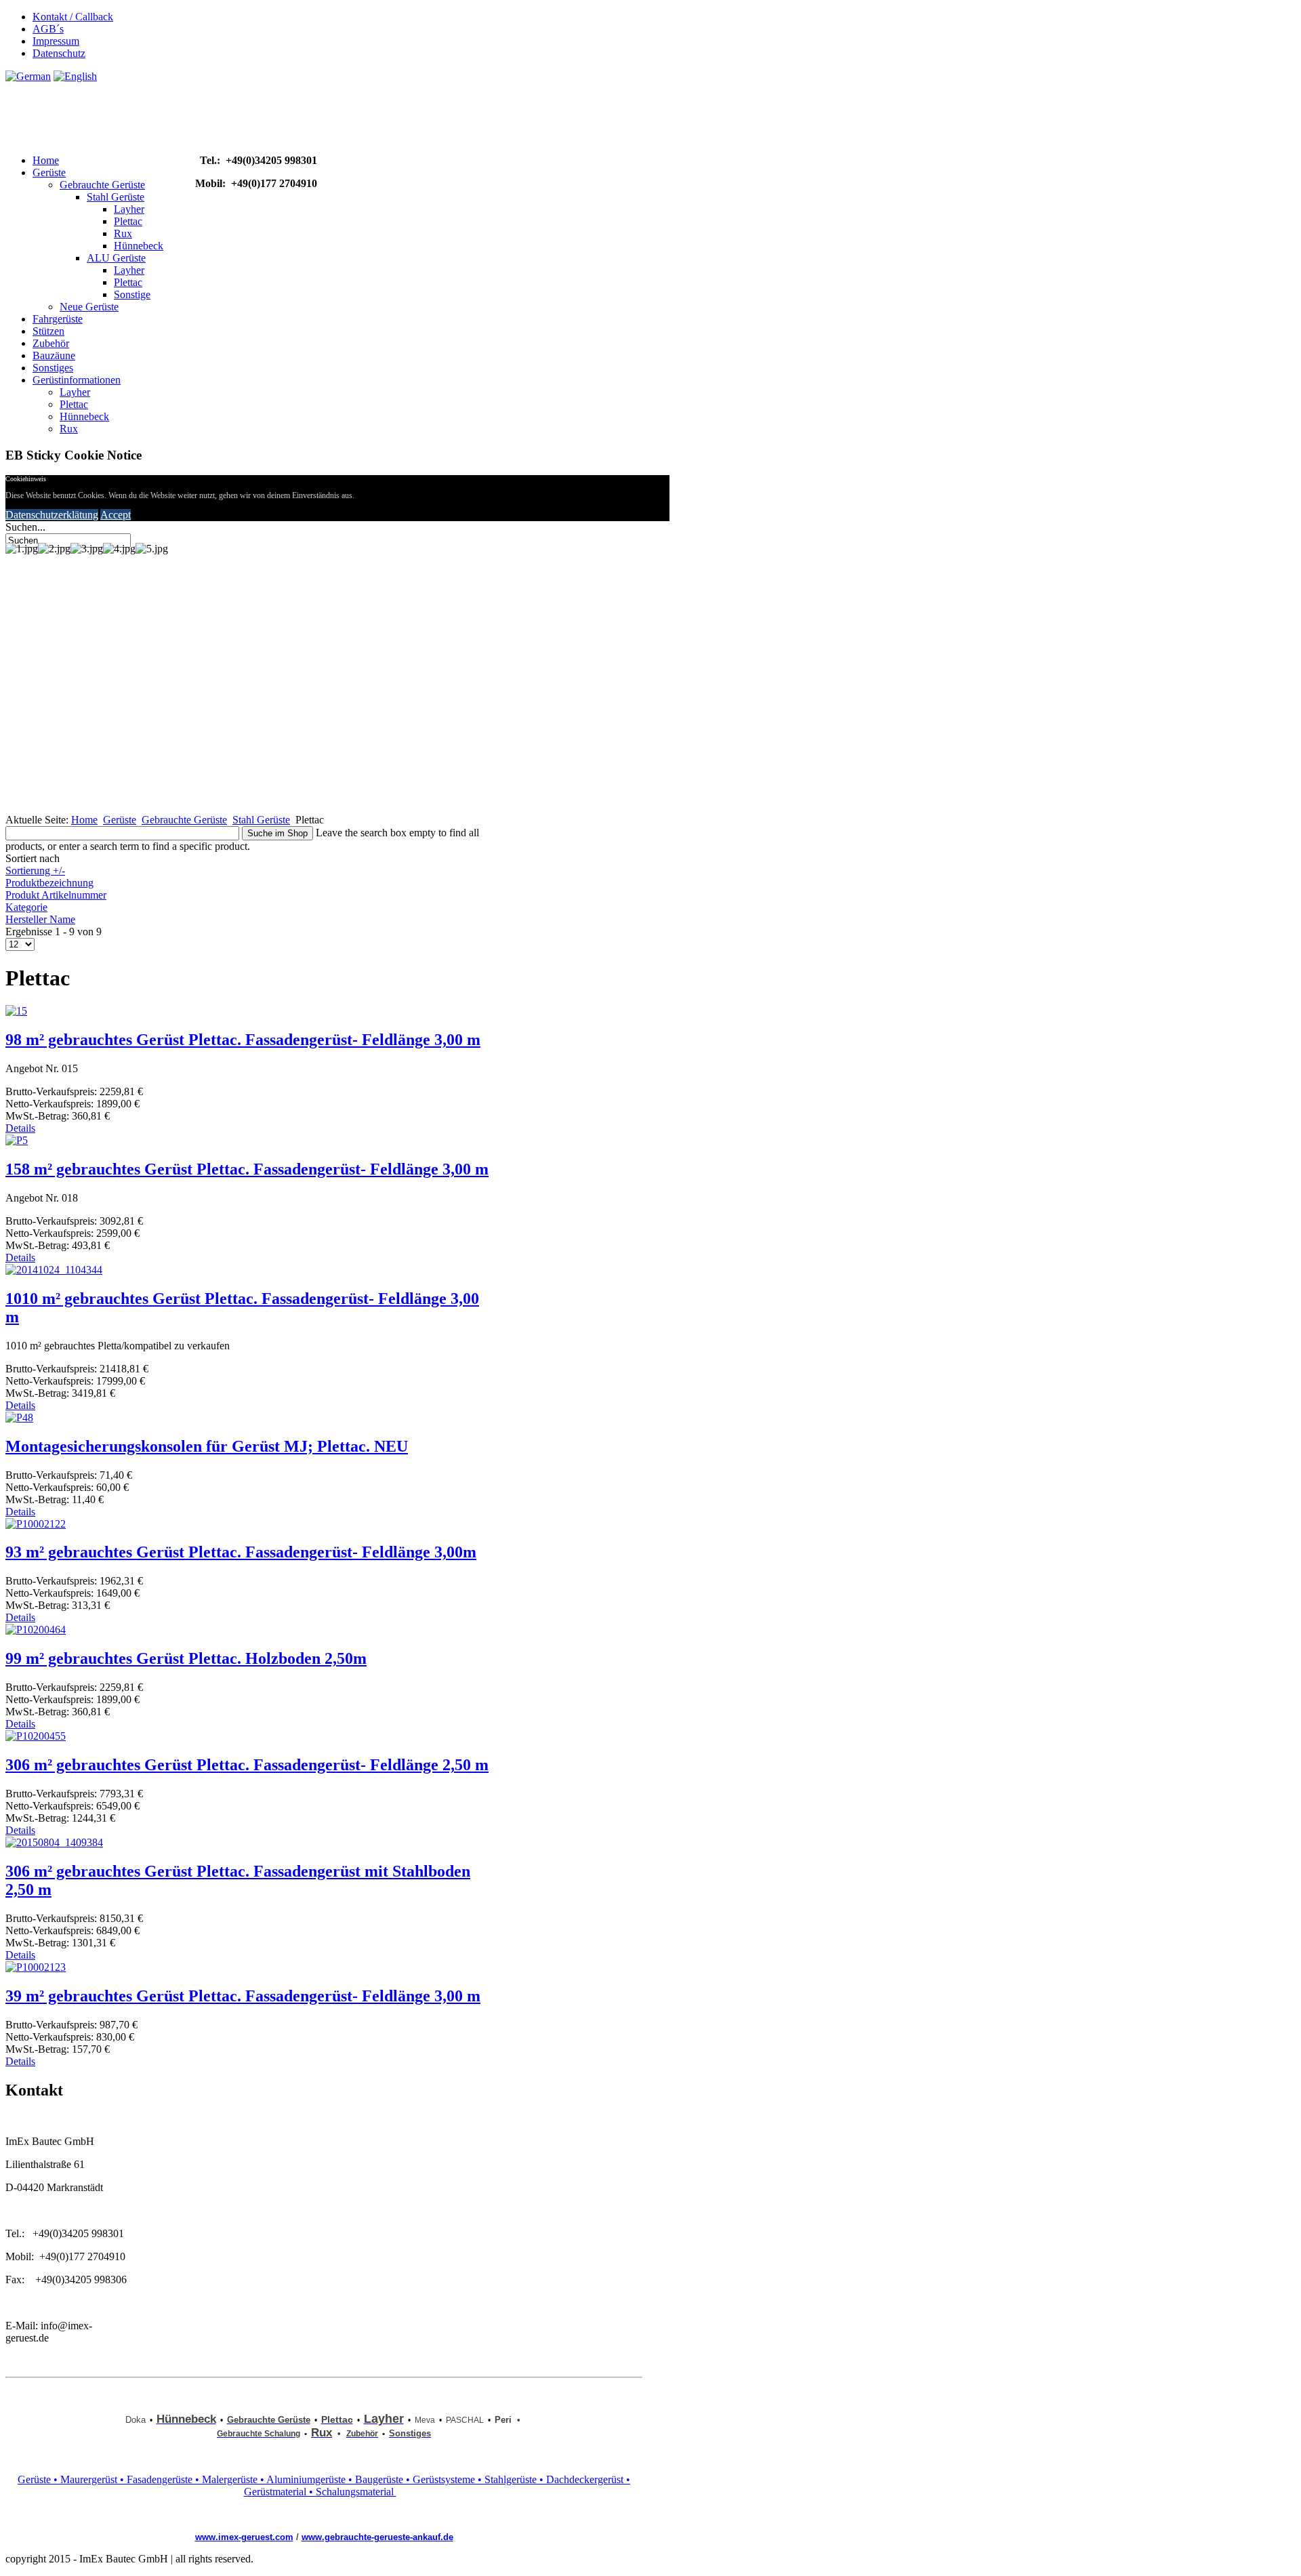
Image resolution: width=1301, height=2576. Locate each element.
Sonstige (132, 294)
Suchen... (25, 527)
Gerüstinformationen (77, 380)
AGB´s (48, 29)
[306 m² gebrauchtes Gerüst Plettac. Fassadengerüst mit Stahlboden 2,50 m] (54, 1842)
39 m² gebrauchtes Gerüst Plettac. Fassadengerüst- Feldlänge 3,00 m (243, 1996)
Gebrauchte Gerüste (102, 185)
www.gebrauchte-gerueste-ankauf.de (377, 2537)
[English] (75, 76)
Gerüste (49, 172)
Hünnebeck (139, 246)
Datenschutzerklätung (52, 515)
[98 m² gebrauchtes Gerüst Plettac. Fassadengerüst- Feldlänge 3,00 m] (16, 1011)
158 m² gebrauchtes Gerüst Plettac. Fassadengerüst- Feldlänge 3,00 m (247, 1169)
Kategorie (26, 907)
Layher (129, 209)
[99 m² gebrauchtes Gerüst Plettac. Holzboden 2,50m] (36, 1630)
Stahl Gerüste (116, 197)
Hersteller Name (40, 919)
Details (20, 1128)
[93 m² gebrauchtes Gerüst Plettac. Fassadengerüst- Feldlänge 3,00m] (36, 1524)
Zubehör (51, 343)
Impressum (56, 41)
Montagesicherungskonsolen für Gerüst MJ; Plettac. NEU (207, 1446)
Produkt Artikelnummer (56, 895)
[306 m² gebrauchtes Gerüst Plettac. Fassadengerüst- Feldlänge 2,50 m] (36, 1736)
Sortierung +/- (35, 871)
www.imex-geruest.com (244, 2537)
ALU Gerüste (116, 258)
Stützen (48, 331)
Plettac (128, 221)
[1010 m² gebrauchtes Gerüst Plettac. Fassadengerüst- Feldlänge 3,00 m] (54, 1270)
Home (46, 160)
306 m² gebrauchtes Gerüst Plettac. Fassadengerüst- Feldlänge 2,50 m (247, 1765)
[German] (28, 76)
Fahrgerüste (58, 319)
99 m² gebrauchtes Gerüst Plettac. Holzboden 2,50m (186, 1658)
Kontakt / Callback (73, 17)
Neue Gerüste (89, 307)
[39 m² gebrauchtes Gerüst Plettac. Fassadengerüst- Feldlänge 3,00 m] (36, 1967)
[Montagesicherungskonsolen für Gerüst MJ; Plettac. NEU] (19, 1417)
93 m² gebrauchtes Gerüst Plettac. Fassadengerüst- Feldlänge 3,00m (241, 1552)
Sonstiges (53, 368)
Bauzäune (54, 355)
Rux (123, 233)
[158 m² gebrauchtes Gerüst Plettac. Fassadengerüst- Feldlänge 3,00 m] (17, 1140)
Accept (116, 515)
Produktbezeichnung (49, 883)
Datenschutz (59, 53)
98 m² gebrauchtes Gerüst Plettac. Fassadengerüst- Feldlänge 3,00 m (243, 1040)
